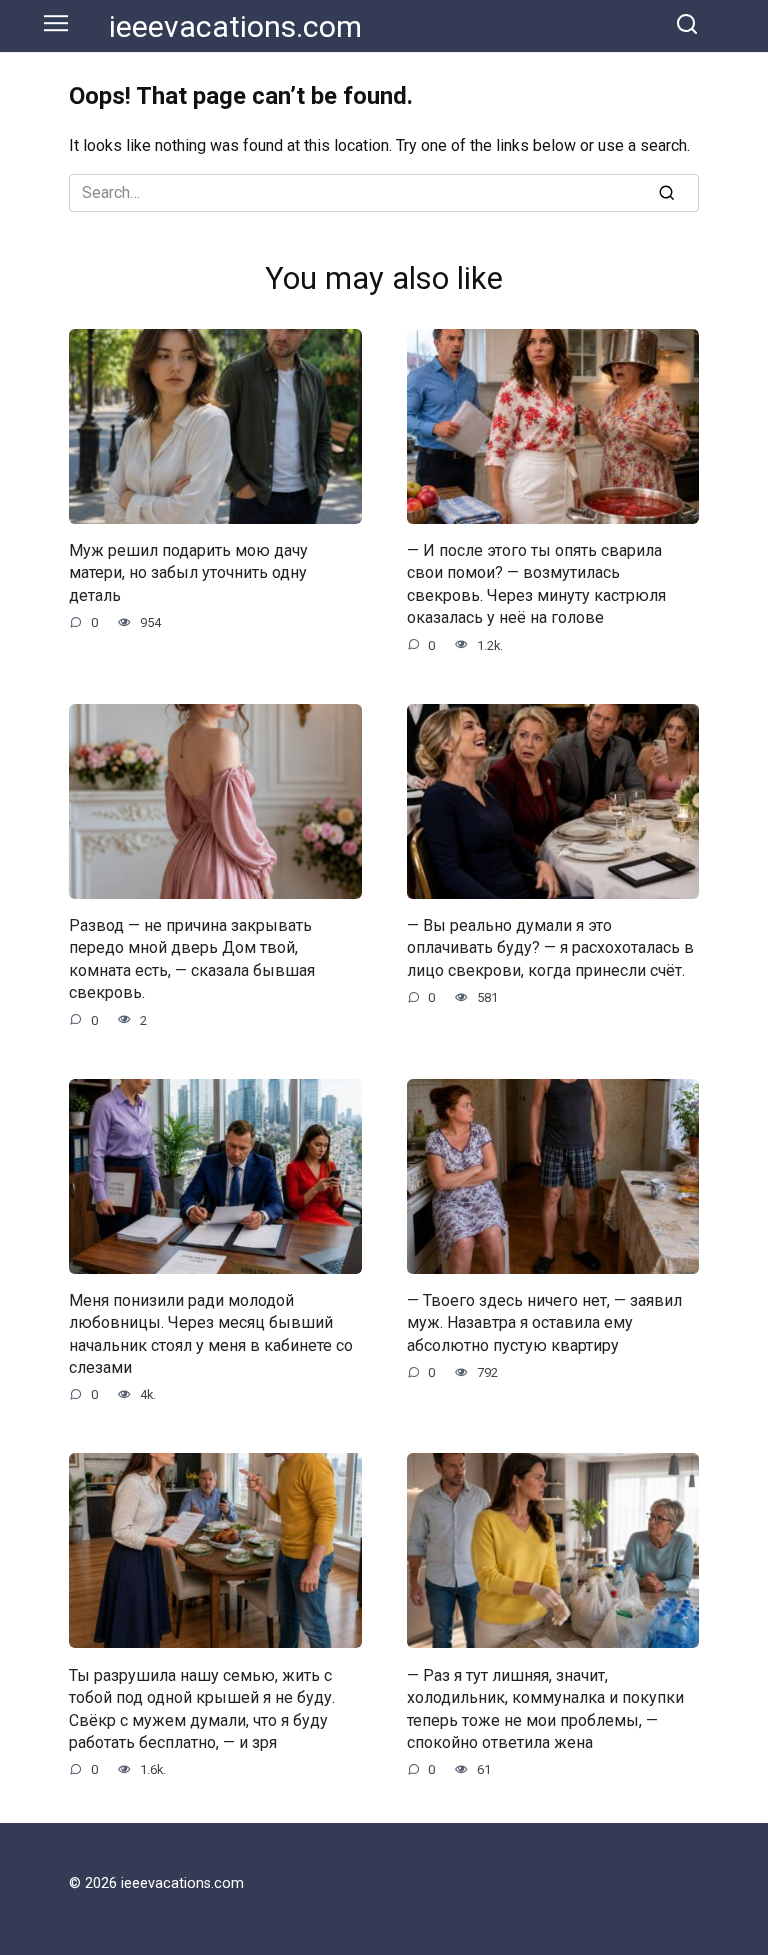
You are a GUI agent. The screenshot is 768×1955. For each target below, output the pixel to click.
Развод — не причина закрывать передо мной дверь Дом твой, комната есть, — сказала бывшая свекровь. (192, 959)
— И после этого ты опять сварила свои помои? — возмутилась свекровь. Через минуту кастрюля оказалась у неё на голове (536, 584)
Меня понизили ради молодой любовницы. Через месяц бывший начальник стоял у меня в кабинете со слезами (211, 1334)
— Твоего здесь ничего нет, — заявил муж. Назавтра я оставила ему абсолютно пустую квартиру (544, 1323)
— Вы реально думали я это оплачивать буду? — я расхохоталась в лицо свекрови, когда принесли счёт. (550, 948)
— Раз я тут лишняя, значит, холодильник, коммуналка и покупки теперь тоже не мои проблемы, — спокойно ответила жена (545, 1708)
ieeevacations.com (235, 26)
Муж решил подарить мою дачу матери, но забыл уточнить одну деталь (188, 573)
